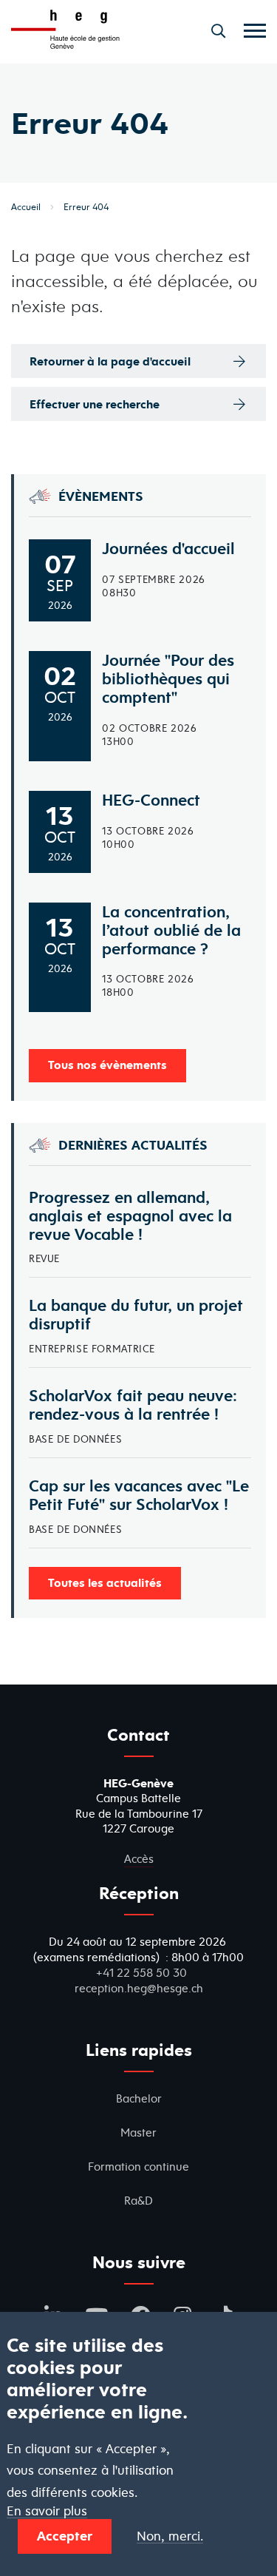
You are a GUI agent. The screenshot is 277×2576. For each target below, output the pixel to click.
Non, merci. (170, 2536)
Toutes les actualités (105, 1582)
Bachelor (139, 2098)
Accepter (65, 2536)
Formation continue (138, 2167)
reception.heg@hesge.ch (139, 1988)
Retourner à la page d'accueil (110, 361)
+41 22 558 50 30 (141, 1973)
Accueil (26, 207)
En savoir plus (47, 2511)
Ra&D (138, 2201)
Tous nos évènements (107, 1065)
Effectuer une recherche (95, 404)
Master (138, 2132)
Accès (139, 1859)
